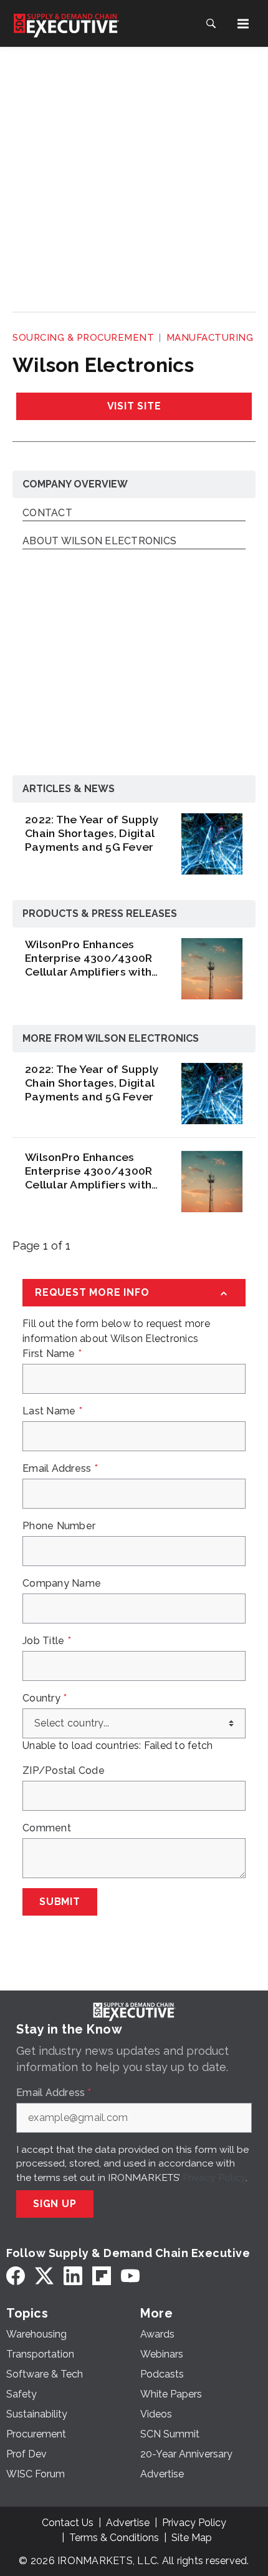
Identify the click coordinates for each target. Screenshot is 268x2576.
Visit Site (134, 406)
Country (45, 1698)
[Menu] (243, 24)
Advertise (128, 2523)
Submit (60, 1902)
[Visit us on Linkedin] (73, 2276)
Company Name (62, 1584)
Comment (47, 1828)
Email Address (60, 1469)
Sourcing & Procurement (83, 338)
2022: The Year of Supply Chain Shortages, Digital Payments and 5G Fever (92, 833)
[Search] (211, 24)
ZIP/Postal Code (64, 1771)
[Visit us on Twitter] (44, 2276)
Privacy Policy (214, 2177)
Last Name (52, 1411)
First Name (52, 1354)
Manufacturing (210, 338)
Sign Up (55, 2204)
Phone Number (59, 1526)
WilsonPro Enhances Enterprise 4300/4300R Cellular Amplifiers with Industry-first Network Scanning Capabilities (89, 958)
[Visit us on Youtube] (130, 2276)
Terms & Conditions (114, 2538)
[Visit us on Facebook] (16, 2276)
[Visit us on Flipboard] (102, 2276)
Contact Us (68, 2523)
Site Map (192, 2538)
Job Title (47, 1641)
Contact (47, 513)
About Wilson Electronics (99, 541)
